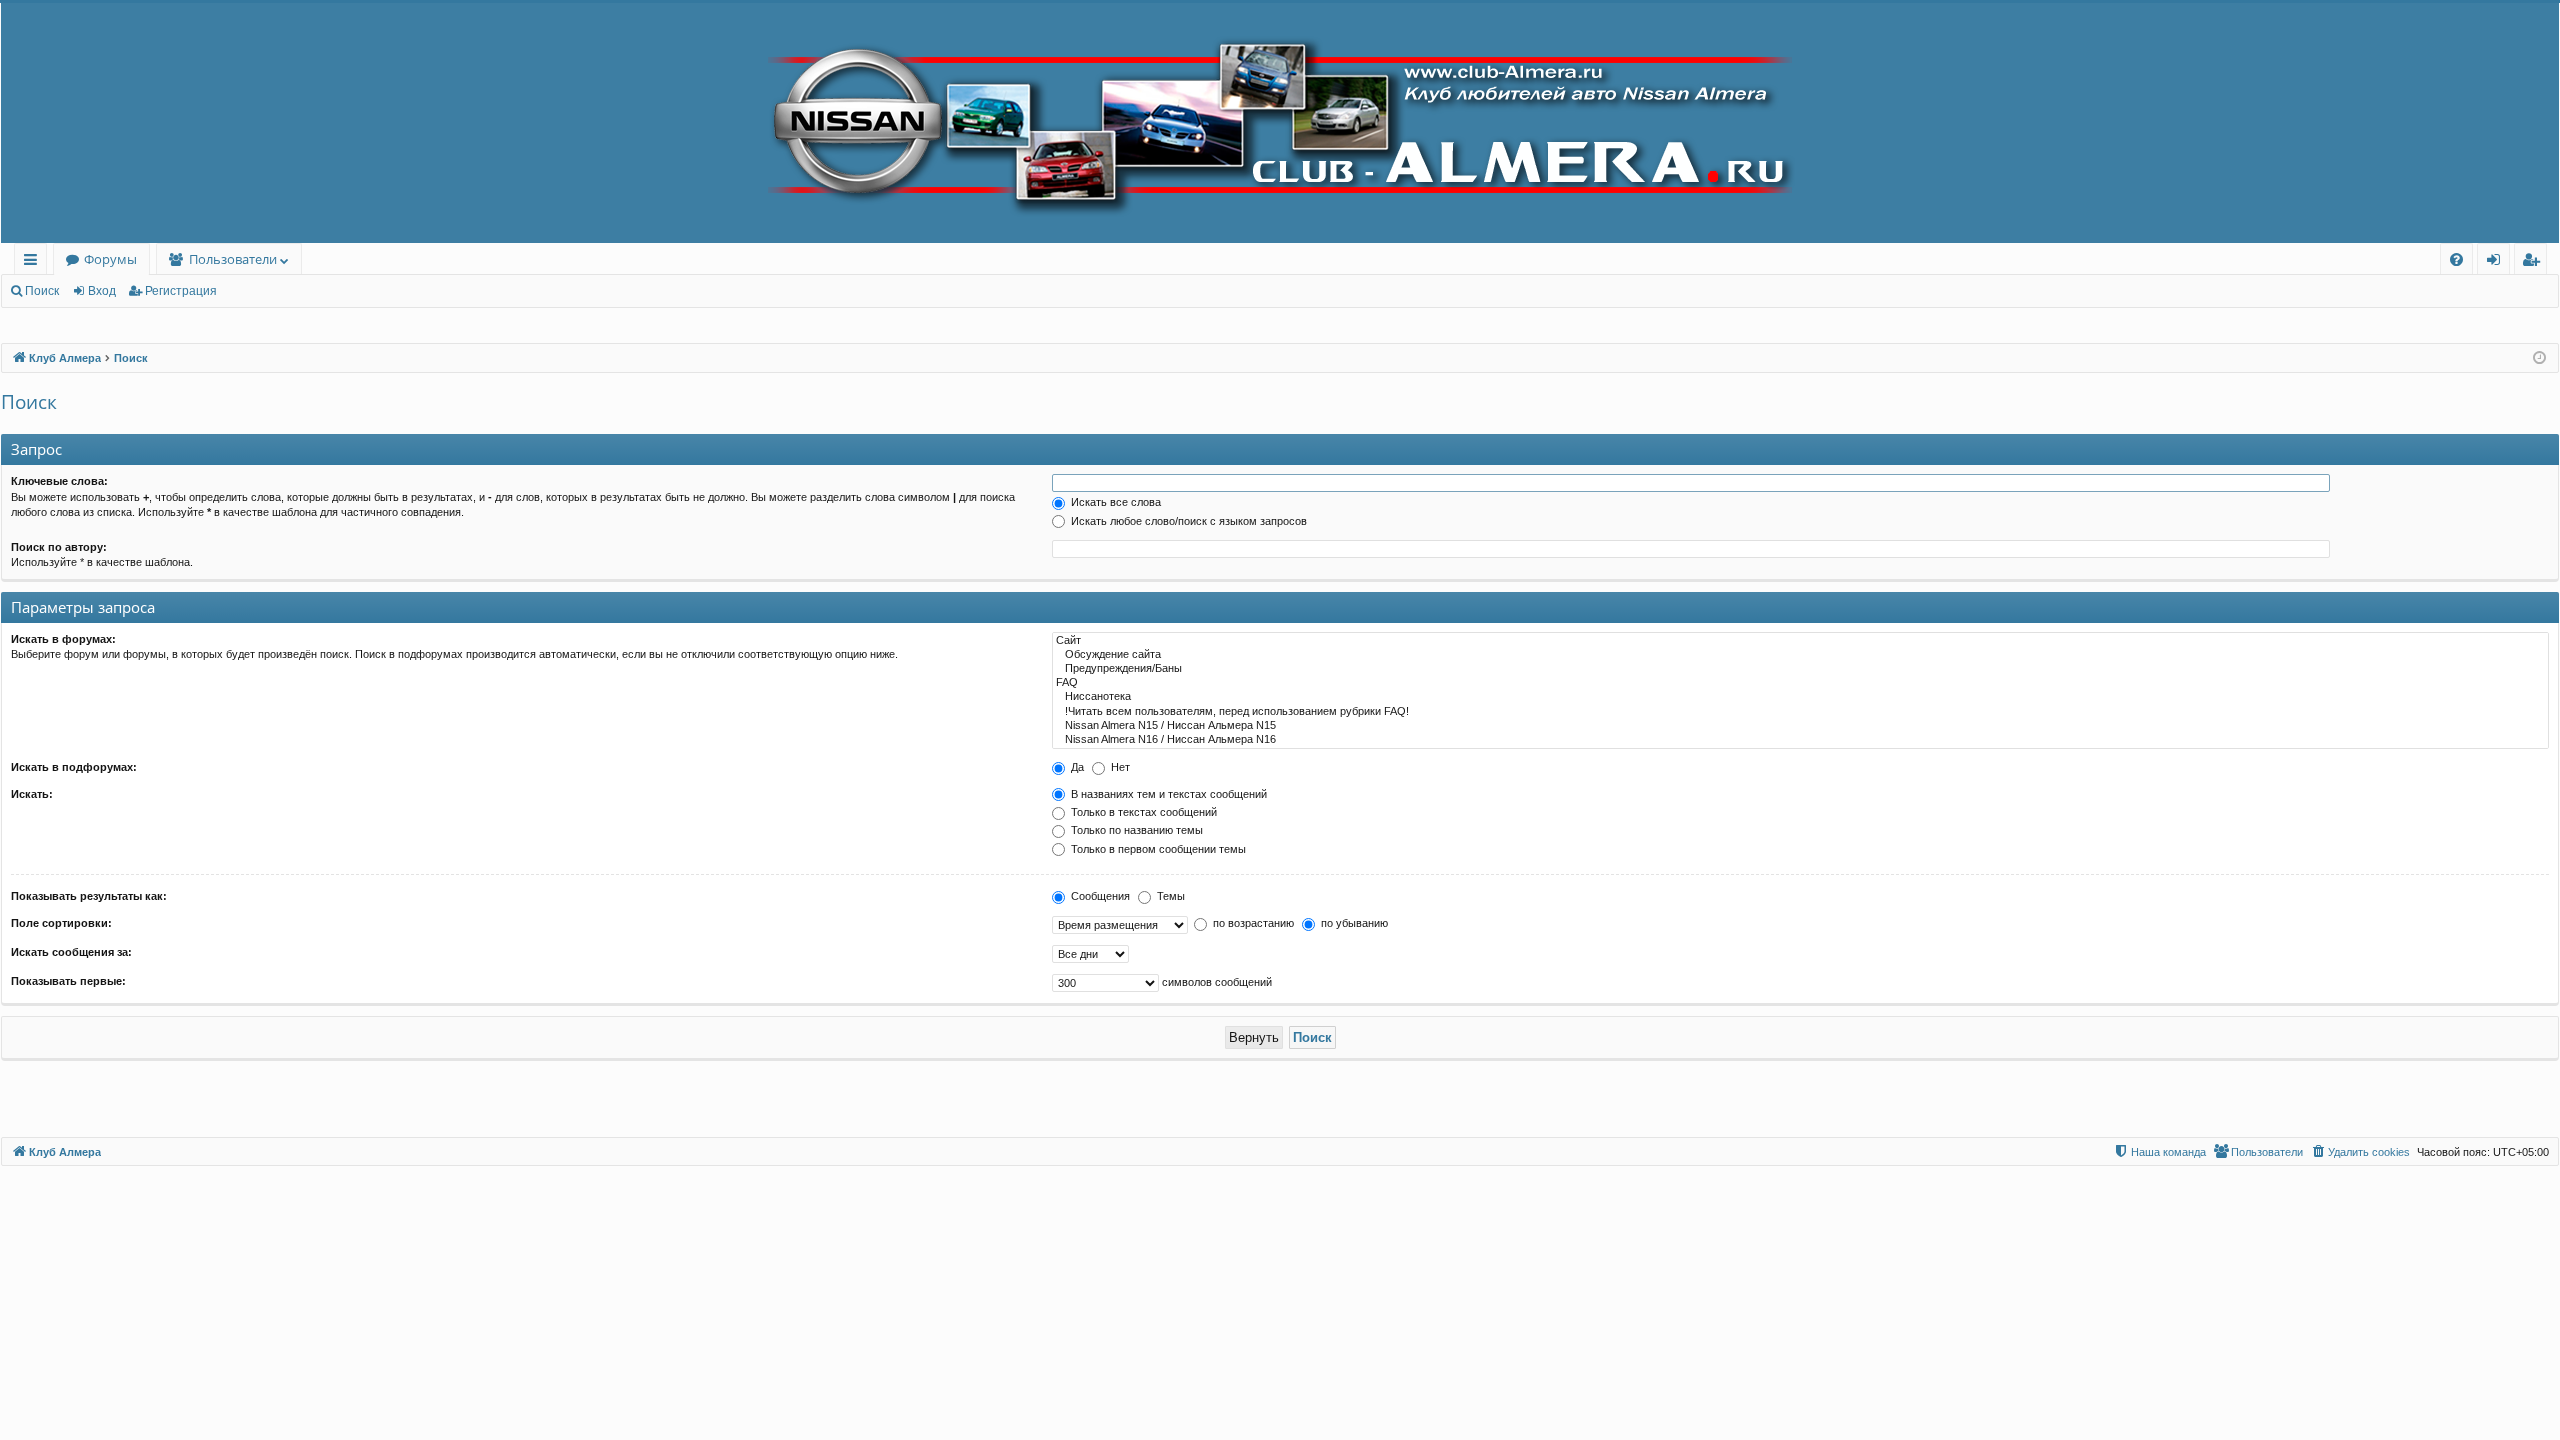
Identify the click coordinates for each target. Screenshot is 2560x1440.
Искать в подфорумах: (74, 767)
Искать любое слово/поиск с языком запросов (1187, 521)
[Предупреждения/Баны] (1800, 669)
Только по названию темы (1135, 830)
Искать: (32, 794)
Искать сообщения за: (71, 952)
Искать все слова (1114, 502)
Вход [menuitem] (2497, 262)
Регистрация (181, 291)
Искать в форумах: (63, 639)
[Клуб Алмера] (1280, 123)
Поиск (42, 291)
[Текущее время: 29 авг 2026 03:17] (2539, 358)
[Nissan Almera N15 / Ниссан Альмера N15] (1800, 726)
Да (1076, 767)
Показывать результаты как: (89, 896)
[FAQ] (1800, 683)
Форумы (110, 259)
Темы (1169, 896)
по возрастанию (1252, 923)
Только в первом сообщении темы (1157, 849)
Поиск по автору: (59, 547)
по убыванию (1353, 923)
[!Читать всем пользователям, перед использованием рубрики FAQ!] (1800, 712)
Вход (102, 291)
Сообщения (1099, 896)
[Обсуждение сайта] (1800, 655)
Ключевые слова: (59, 481)
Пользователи (233, 259)
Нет (1119, 767)
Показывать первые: (68, 981)
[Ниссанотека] (1800, 697)
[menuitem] (2456, 259)
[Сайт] (1800, 641)
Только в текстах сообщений (1142, 812)
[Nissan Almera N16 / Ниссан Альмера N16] (1800, 740)
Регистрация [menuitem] (2534, 262)
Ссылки (34, 262)
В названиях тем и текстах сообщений (1167, 794)
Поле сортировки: (61, 923)
